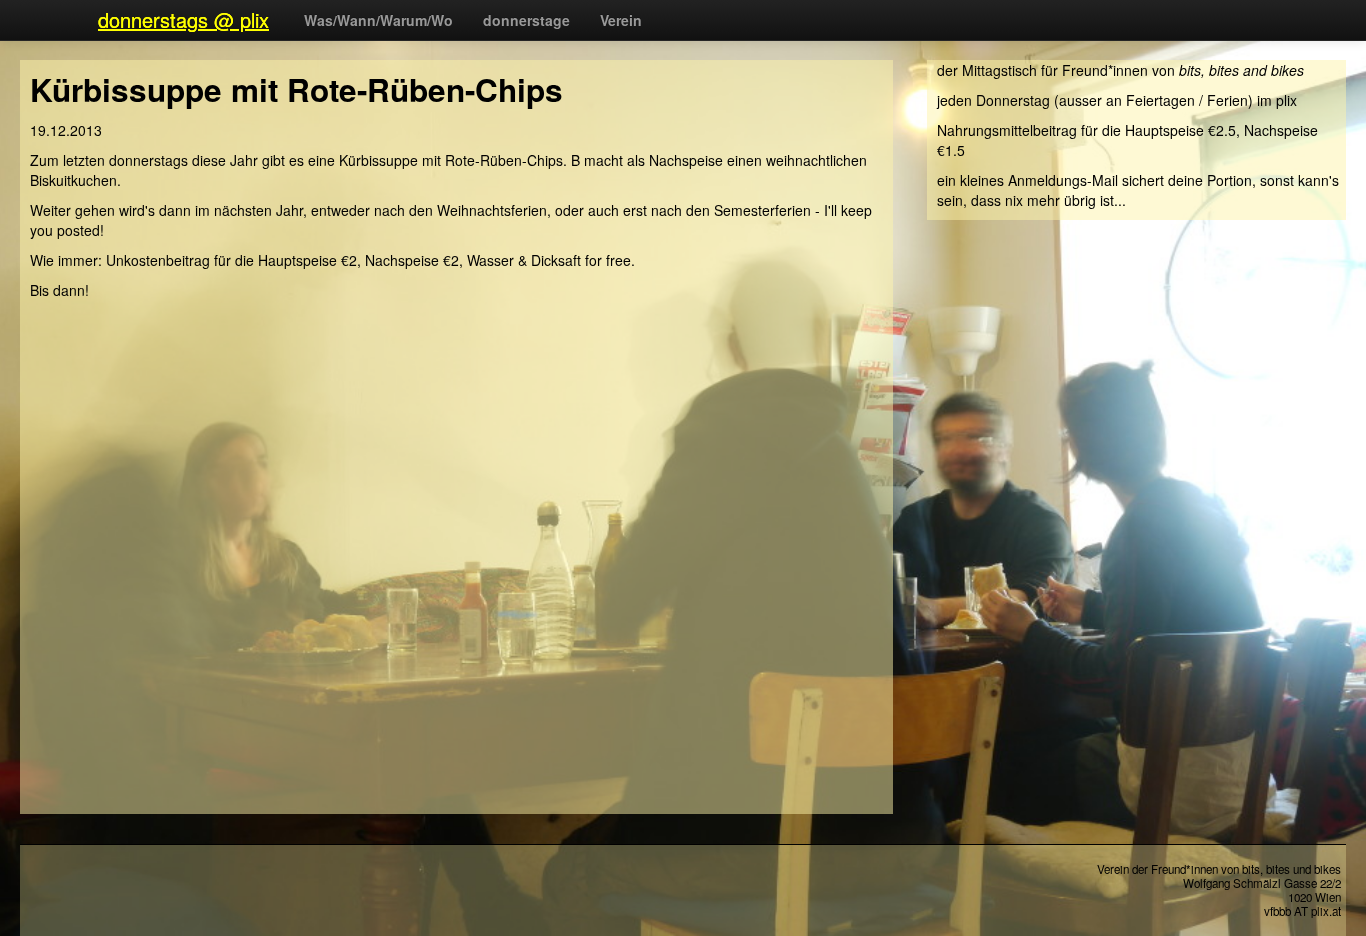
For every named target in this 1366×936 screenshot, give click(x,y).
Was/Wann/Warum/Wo (378, 20)
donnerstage (526, 20)
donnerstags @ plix (183, 19)
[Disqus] (461, 560)
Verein (621, 20)
